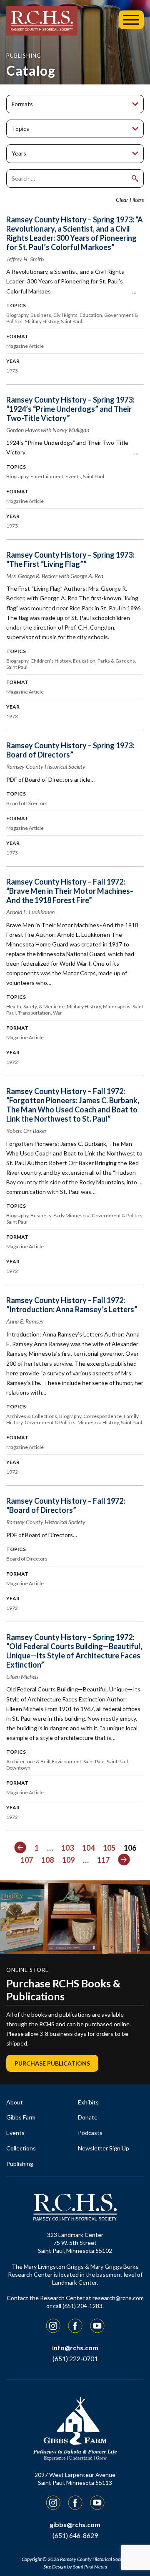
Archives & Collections (32, 1416)
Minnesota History (98, 1422)
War (57, 1013)
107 (27, 1860)
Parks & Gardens (116, 661)
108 (47, 1860)
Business (41, 315)
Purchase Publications (52, 2063)
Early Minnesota (71, 1215)
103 (67, 1848)
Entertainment (47, 476)
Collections (21, 2148)
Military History (42, 321)
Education (91, 315)
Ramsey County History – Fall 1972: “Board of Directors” (66, 1505)
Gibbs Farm (21, 2117)
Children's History (51, 661)
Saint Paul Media (90, 2567)
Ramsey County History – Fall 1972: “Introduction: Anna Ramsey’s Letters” (72, 1305)
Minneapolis (117, 1006)
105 (109, 1848)
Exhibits (88, 2102)
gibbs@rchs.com (75, 2524)
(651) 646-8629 (75, 2535)
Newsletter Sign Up (104, 2148)
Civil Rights (65, 315)
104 (88, 1848)
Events (73, 476)
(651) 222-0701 (75, 2358)
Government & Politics (117, 1215)
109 (68, 1860)
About (15, 2102)
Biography (17, 315)
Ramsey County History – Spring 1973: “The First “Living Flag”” (70, 559)
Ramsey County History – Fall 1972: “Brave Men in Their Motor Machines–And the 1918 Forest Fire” (70, 891)
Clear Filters (130, 200)
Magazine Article (25, 346)
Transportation (34, 1013)
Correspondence (102, 1416)
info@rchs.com (75, 2348)
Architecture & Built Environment (44, 1761)
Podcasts (90, 2133)
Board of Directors (27, 803)
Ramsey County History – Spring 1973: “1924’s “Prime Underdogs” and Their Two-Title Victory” (70, 409)
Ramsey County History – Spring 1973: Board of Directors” (70, 750)
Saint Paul (71, 321)
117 (103, 1860)
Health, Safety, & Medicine (35, 1006)
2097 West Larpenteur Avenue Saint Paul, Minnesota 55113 (75, 2479)
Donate (88, 2117)
